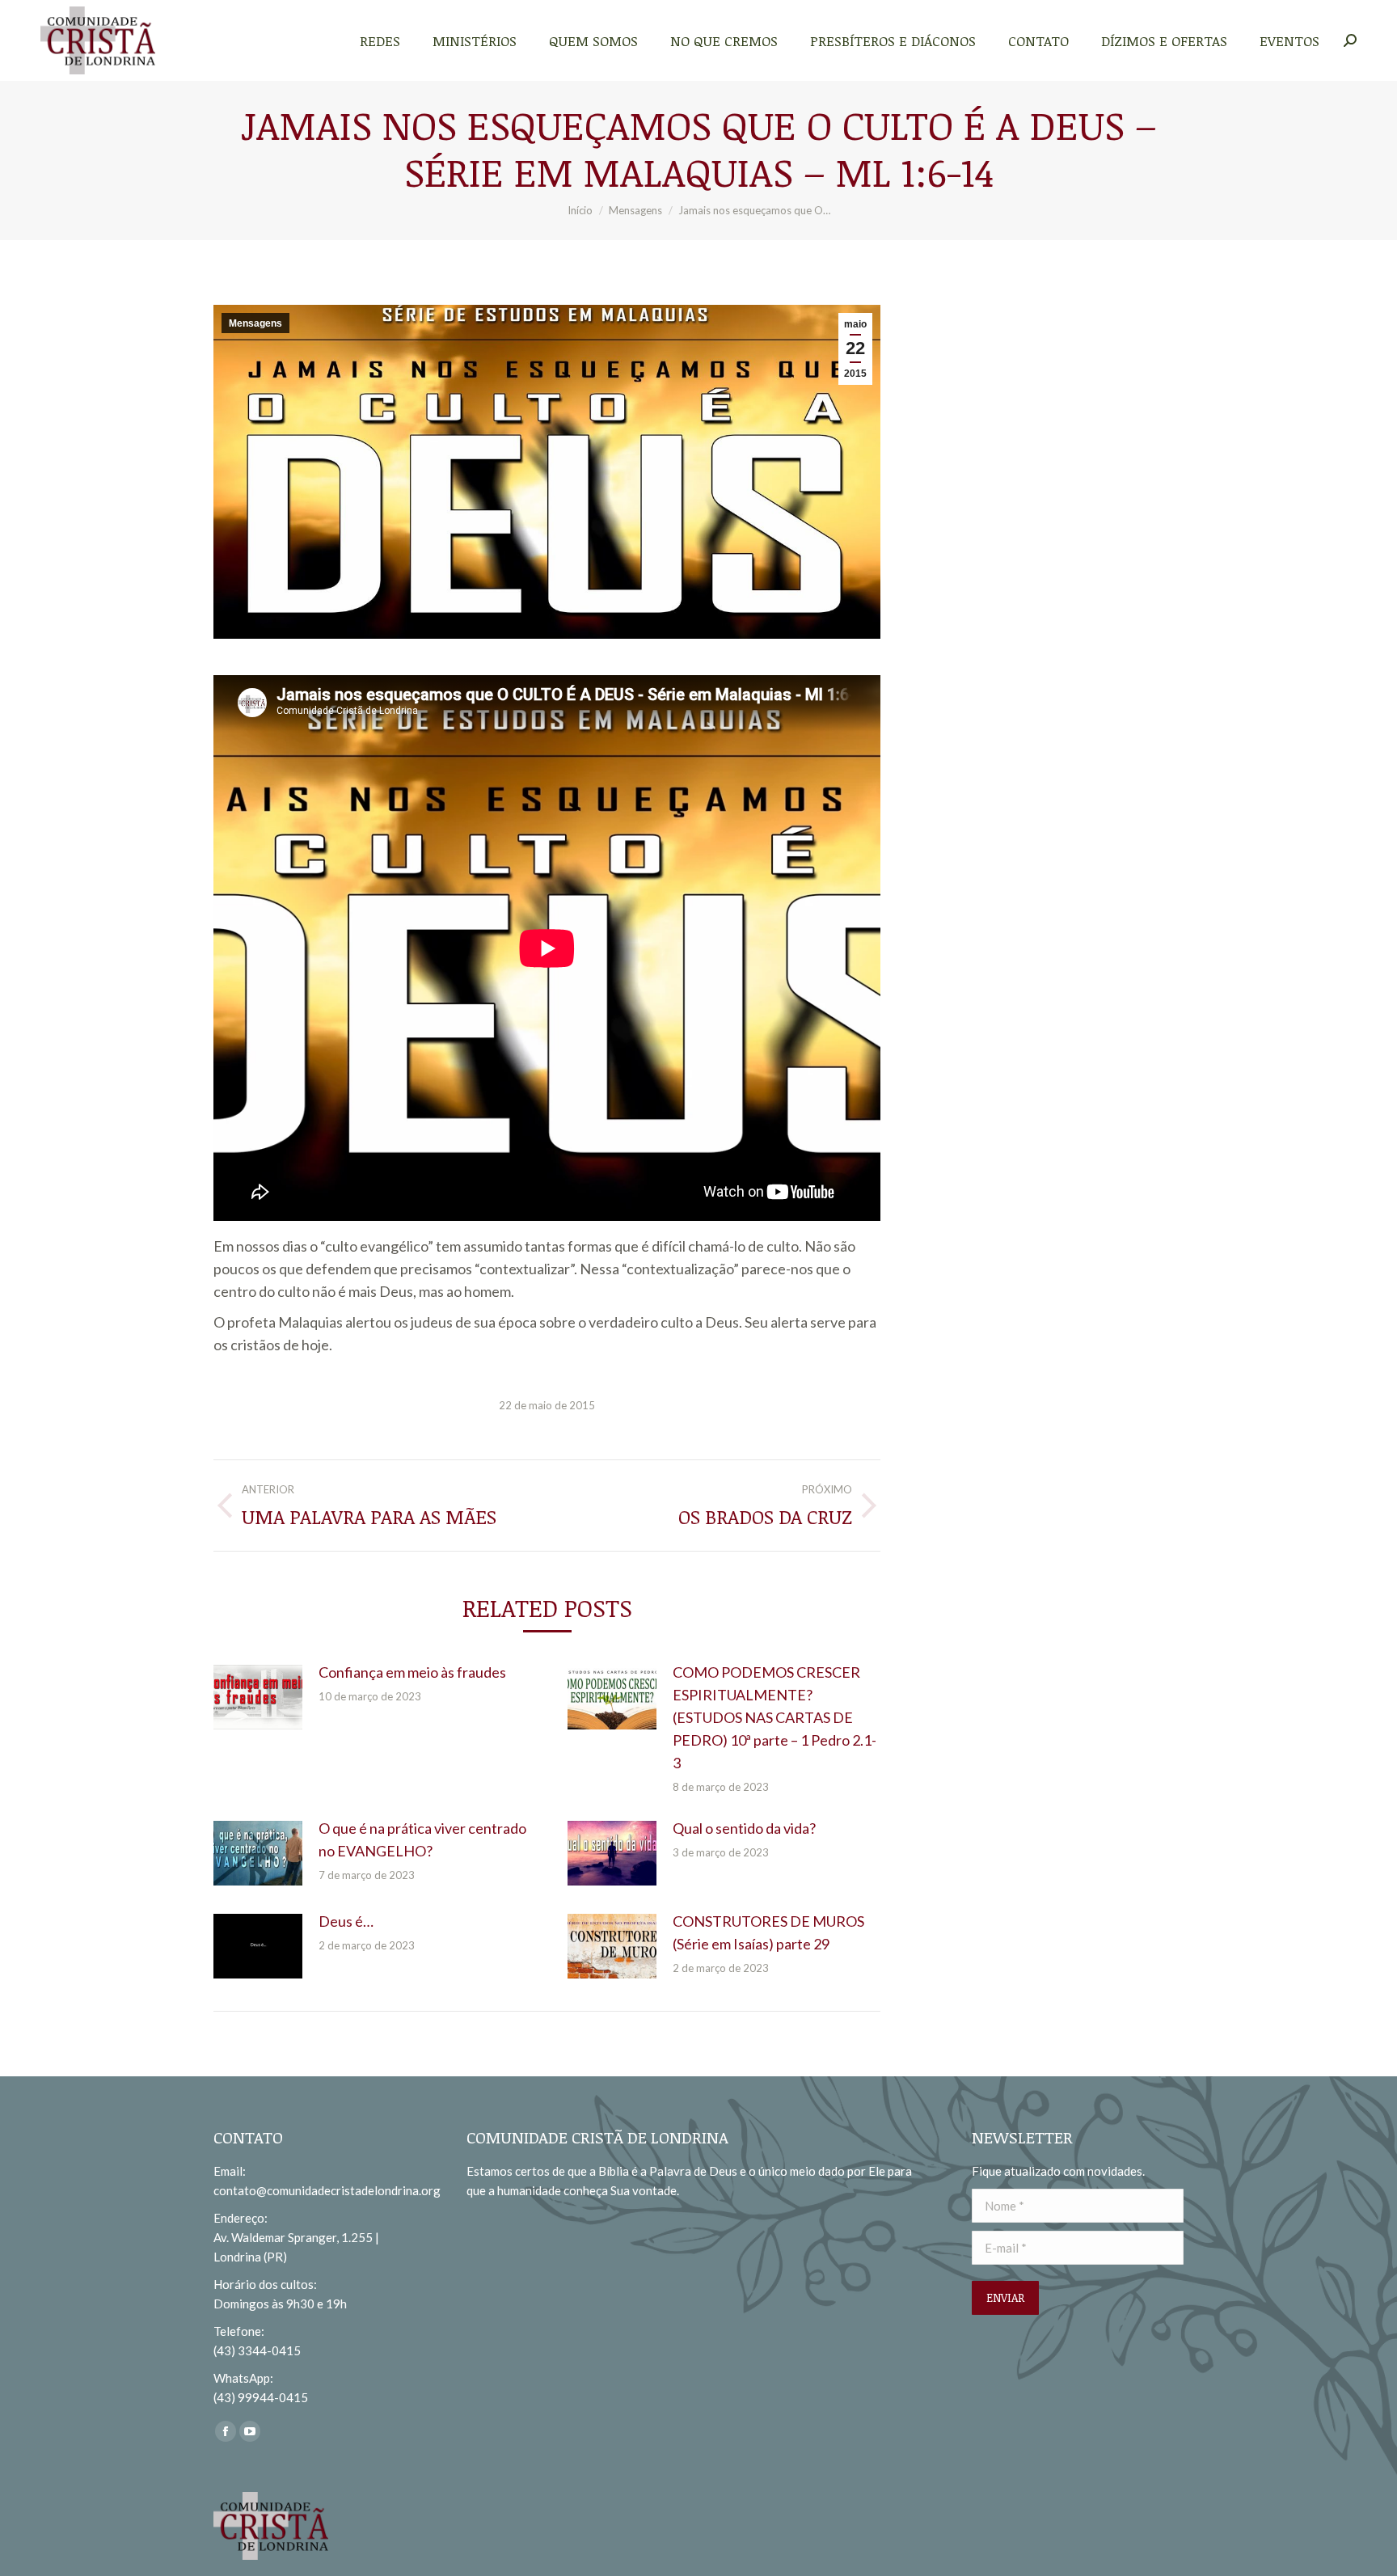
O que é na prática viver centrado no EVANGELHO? (422, 1839)
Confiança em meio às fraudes (412, 1672)
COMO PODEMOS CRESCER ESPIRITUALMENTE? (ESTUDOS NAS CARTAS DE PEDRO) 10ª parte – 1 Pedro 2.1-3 (774, 1717)
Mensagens (255, 323)
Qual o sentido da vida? (744, 1828)
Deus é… (346, 1921)
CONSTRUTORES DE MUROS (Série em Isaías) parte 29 (768, 1932)
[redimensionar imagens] (258, 1697)
